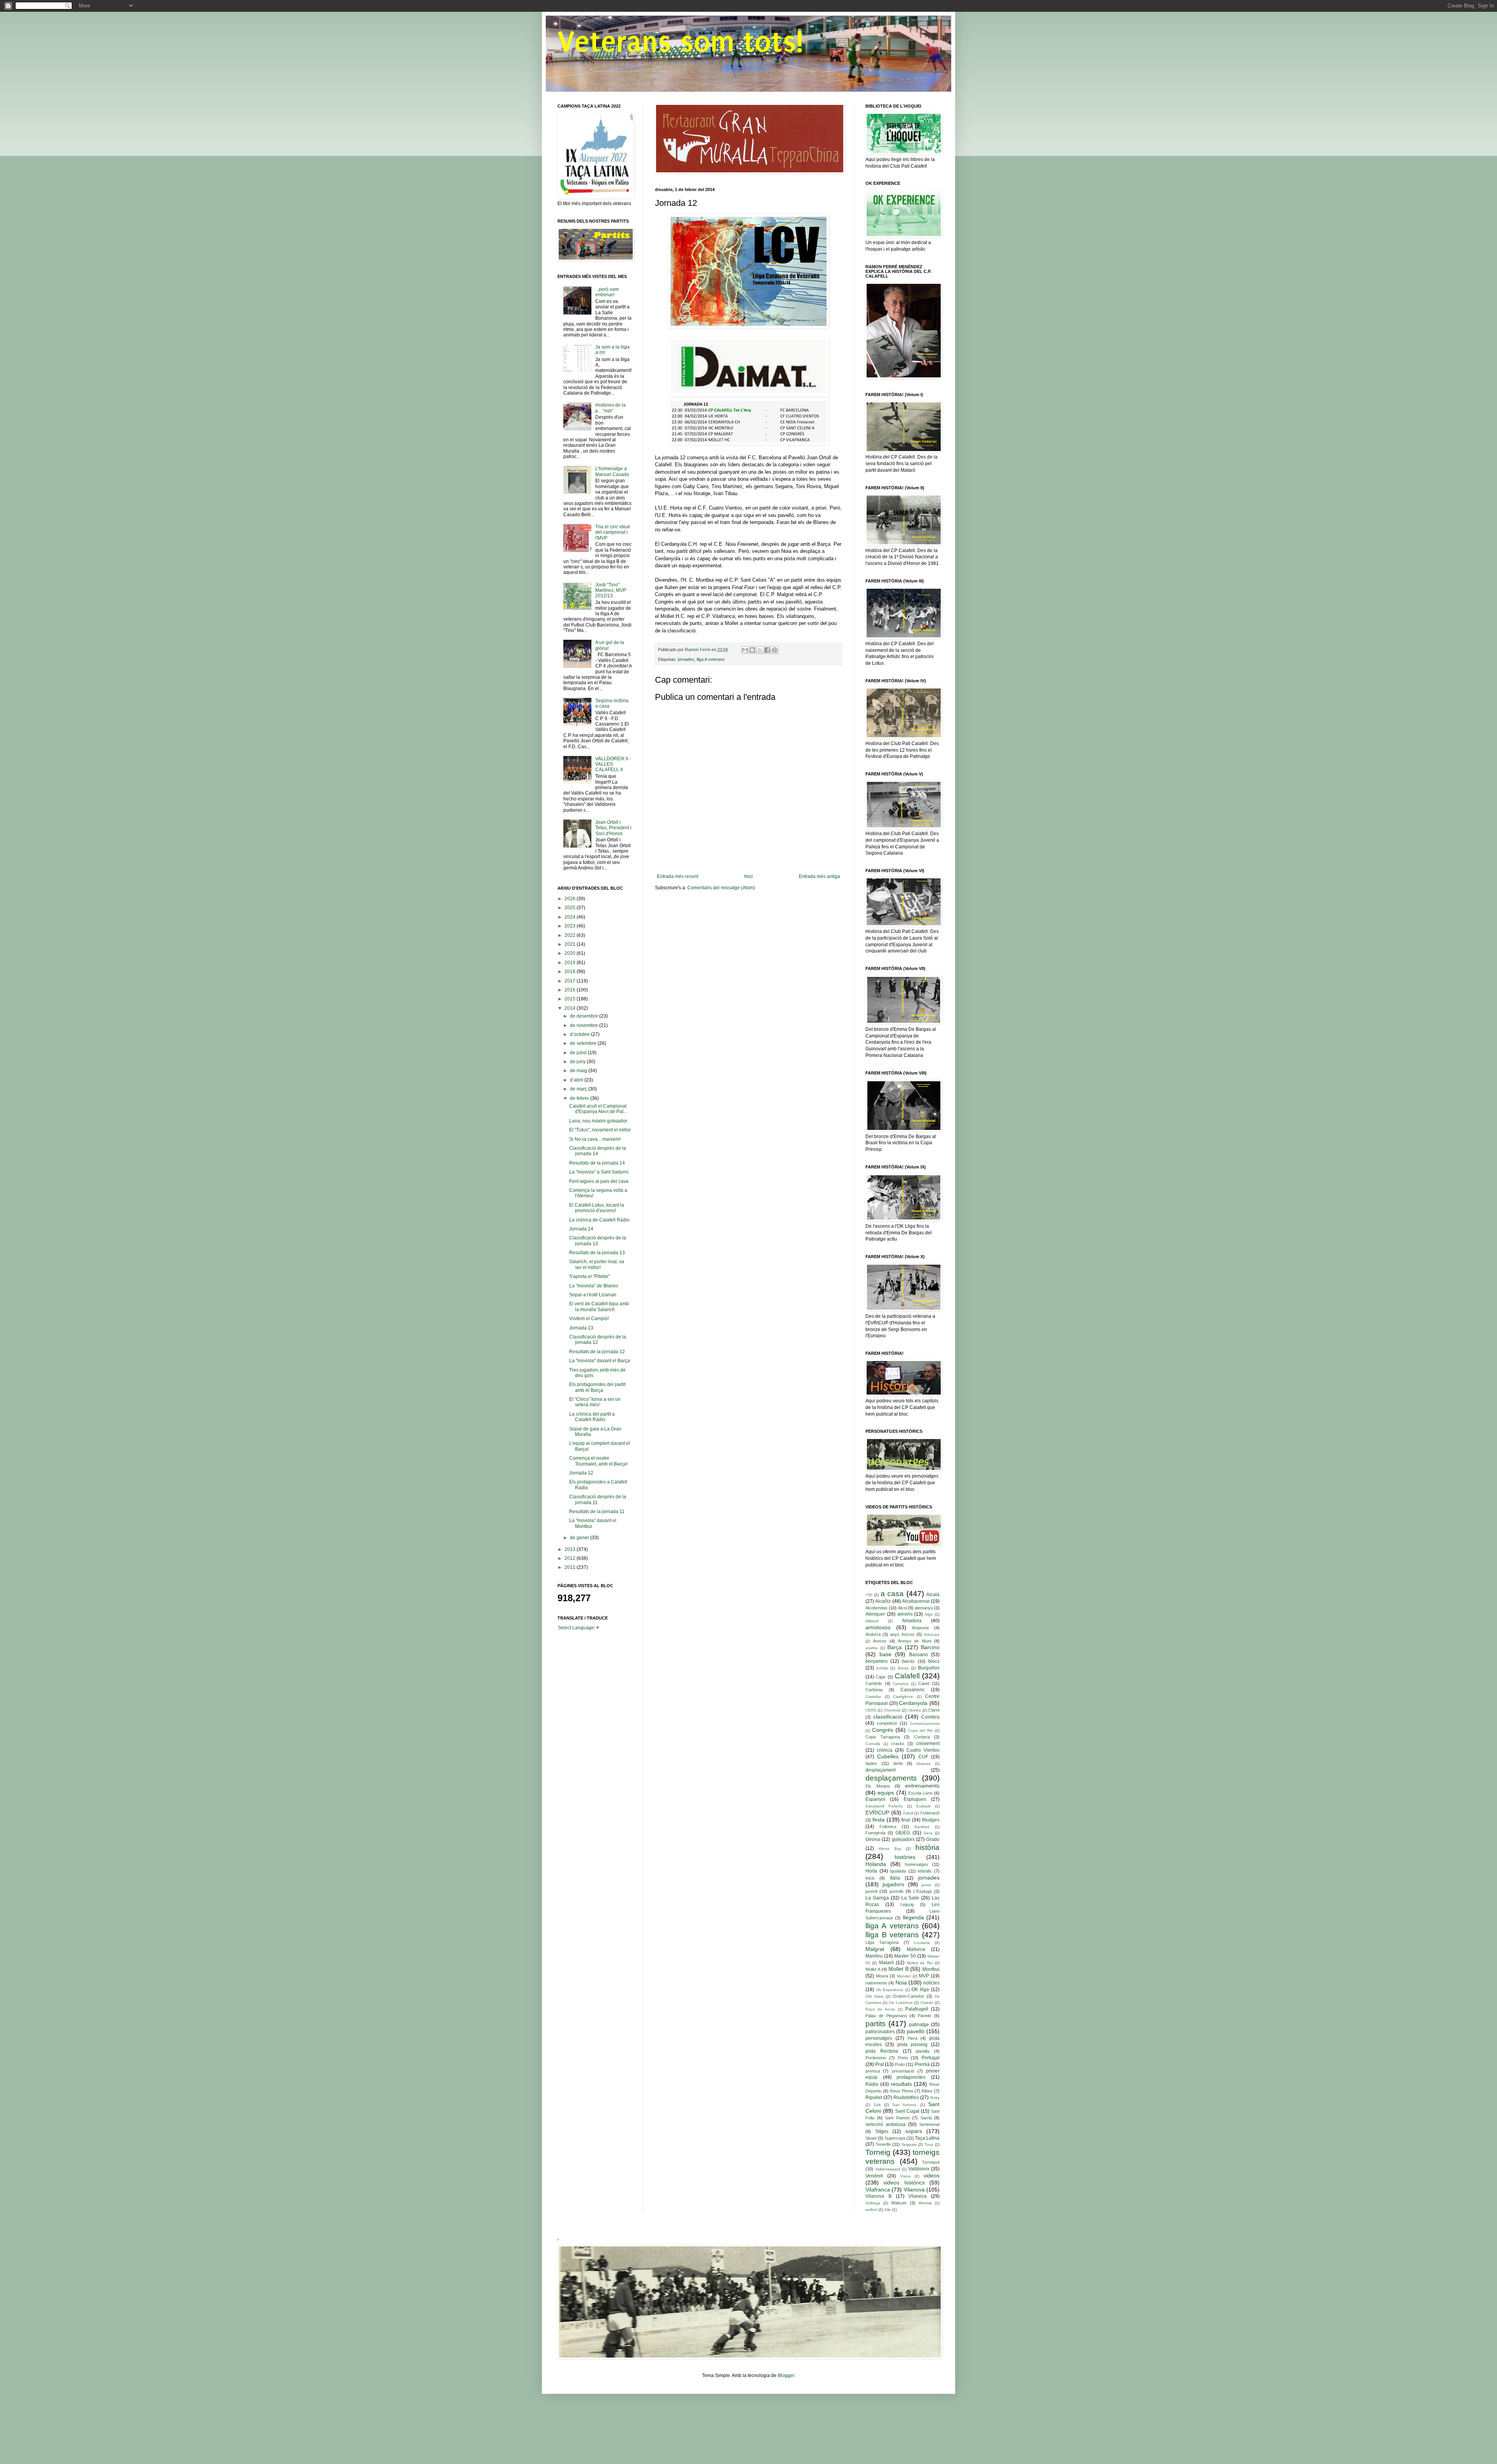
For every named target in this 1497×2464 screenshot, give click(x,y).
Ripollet (874, 2098)
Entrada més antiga (819, 876)
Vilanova (914, 2190)
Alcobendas (877, 1608)
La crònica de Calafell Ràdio (599, 1220)
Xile (887, 2210)
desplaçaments (891, 1778)
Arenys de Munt (915, 1641)
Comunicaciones (925, 1723)
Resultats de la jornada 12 (597, 1352)
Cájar (881, 1677)
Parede (925, 2016)
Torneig (878, 2152)
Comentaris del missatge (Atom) (721, 888)
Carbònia (874, 1690)
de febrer (580, 1098)
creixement (928, 1744)
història (927, 1847)
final (906, 1820)
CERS (871, 1710)
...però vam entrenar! (607, 292)
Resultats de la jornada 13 (597, 1253)
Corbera (922, 1737)
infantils (925, 1871)
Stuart (871, 2138)
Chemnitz (892, 1710)
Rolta (935, 2098)
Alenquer (875, 1614)
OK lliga (920, 1990)
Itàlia (895, 1878)
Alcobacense (916, 1601)
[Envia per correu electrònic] (745, 650)
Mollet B (899, 1969)
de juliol (579, 1053)
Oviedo (927, 2003)
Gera (928, 1833)
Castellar (873, 1697)
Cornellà (873, 1744)
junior (926, 1885)
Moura (882, 1976)
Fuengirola (875, 1833)
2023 (571, 926)
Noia (901, 1983)
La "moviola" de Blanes (594, 1286)
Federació (930, 1813)
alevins (905, 1614)
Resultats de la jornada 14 (597, 1163)
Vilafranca (878, 2190)
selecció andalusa (886, 2124)
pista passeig (913, 2044)
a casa (892, 1594)
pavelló (916, 2031)
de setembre (584, 1043)
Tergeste (909, 2144)
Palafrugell (917, 2009)
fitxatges (931, 1820)
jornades (686, 659)
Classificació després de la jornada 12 (598, 1340)
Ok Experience (890, 1990)
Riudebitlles (906, 2098)
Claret (934, 1710)
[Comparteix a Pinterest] (775, 650)
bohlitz (882, 1668)
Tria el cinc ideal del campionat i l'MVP (613, 532)
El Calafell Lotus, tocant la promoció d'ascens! (597, 1208)
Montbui (931, 1969)
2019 (571, 963)
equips (886, 1793)
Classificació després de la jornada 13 (598, 1241)
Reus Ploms (902, 2091)
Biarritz (908, 1661)
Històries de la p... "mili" (610, 408)
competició (887, 1723)
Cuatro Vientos (923, 1750)
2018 (571, 972)
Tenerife (883, 2144)
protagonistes (911, 2077)
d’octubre (580, 1034)
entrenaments (922, 1786)
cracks (898, 1744)
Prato (900, 2064)
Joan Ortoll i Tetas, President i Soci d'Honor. (613, 828)
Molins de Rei (920, 1963)
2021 (571, 944)
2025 (571, 908)
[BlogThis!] (752, 650)
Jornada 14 (581, 1229)
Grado (933, 1839)
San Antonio (905, 2105)
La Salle (910, 1898)
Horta (871, 1871)
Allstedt (872, 1621)
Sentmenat (929, 2124)
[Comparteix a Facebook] (767, 650)
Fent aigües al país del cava (599, 1181)
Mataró (887, 1963)
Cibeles (914, 1710)
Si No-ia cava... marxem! (595, 1139)
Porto (903, 2058)
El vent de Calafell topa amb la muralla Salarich (599, 1306)
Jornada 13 (581, 1328)
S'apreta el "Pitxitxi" (589, 1276)
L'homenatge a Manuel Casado (612, 471)
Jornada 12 (581, 1473)
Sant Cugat (907, 2111)
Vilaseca (917, 2196)
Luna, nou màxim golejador (598, 1121)
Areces (880, 1641)
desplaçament (880, 1770)
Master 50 (905, 1956)
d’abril (577, 1080)
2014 (571, 1008)
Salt (877, 2105)
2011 (571, 1567)
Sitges (882, 2131)
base (886, 1654)
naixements (876, 1983)
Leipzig (907, 1905)
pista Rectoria (882, 2051)
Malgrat (875, 1949)
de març (579, 1089)
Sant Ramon (897, 2118)
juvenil (871, 1891)
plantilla (923, 2051)
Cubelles (888, 1756)
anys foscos (902, 1634)
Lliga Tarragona (882, 1942)
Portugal (931, 2058)
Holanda (876, 1864)
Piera (912, 2038)
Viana (905, 2176)
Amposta (920, 1628)
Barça (894, 1647)
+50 (869, 1595)
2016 (571, 990)
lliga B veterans (892, 1935)
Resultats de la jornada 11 (597, 1512)
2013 (571, 1549)
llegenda (913, 1917)
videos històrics (904, 2183)
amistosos (878, 1627)
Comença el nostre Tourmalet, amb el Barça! (598, 1461)
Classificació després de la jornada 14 (598, 1151)
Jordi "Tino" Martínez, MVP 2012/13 (611, 590)
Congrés (883, 1730)
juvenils (897, 1891)
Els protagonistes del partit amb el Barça (597, 1387)
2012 (571, 1558)
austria (871, 1648)
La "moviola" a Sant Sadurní (599, 1172)
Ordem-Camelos (909, 1996)
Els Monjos (878, 1786)
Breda (903, 1668)
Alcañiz (883, 1601)
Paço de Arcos (880, 2009)
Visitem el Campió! (589, 1319)
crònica (885, 1750)
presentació (903, 2071)
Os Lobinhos (901, 2003)
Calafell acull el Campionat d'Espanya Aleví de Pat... (598, 1109)
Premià (922, 2064)
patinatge (919, 2025)
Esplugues (915, 1799)
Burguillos (929, 1668)
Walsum (899, 2203)
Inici (748, 876)
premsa (873, 2071)
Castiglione (903, 1697)
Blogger (786, 2375)
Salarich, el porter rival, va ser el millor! (597, 1264)
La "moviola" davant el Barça (600, 1361)
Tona (929, 2144)
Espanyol (875, 1799)
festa (879, 1820)
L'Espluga (923, 1891)
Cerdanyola (913, 1703)
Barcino (930, 1647)
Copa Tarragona (883, 1737)
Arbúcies (932, 1635)
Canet (924, 1683)
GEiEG (903, 1833)
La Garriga (877, 1898)
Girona (873, 1839)
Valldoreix (919, 2169)
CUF (923, 1757)
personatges (879, 2038)
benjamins (877, 1661)
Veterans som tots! (680, 42)
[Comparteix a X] (760, 650)
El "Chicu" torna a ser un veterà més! (595, 1402)
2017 (571, 981)
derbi (898, 1763)
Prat (879, 2064)
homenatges (917, 1864)
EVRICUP (877, 1813)
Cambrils (874, 1683)
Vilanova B (879, 2196)
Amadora (912, 1621)
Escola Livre (920, 1793)
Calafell (907, 1676)
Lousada (922, 1943)
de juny (578, 1062)
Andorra (873, 1634)
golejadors (903, 1839)
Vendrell (874, 2176)
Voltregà (873, 2203)
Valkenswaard (888, 2169)
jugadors (893, 1884)
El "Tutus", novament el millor (600, 1130)
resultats (901, 2084)
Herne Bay (890, 1849)
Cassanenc (913, 1690)
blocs (934, 1661)
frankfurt (922, 1827)
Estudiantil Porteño (884, 1806)
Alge (929, 1614)
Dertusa (924, 1764)
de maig (579, 1071)
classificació (888, 1717)
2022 (571, 935)
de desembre (585, 1016)
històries (905, 1857)
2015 (571, 999)
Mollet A (873, 1969)
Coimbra (930, 1717)
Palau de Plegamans (886, 2016)
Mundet (904, 1976)
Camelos (901, 1684)
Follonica (888, 1827)
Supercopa (895, 2138)
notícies (931, 1983)
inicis (870, 1878)
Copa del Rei (920, 1730)
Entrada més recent (678, 876)
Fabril (908, 1813)
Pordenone (876, 2058)
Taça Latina (927, 2138)
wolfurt (871, 2210)
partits (876, 2024)
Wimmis (925, 2203)
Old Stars (874, 1996)
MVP (924, 1976)
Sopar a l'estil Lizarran (593, 1295)
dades (871, 1763)
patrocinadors (880, 2032)
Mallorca (916, 1949)
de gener (580, 1538)
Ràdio (872, 2084)
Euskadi (923, 1806)
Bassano (918, 1655)
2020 (571, 953)
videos (932, 2175)
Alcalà (933, 1595)
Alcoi (902, 1608)
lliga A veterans (711, 659)
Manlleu (874, 1956)
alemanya (924, 1608)
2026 (571, 899)
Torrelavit (931, 2162)
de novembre (585, 1025)
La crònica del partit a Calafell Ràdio (592, 1417)
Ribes (927, 2091)
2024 (571, 917)
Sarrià (926, 2118)
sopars (914, 2131)
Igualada (898, 1871)
